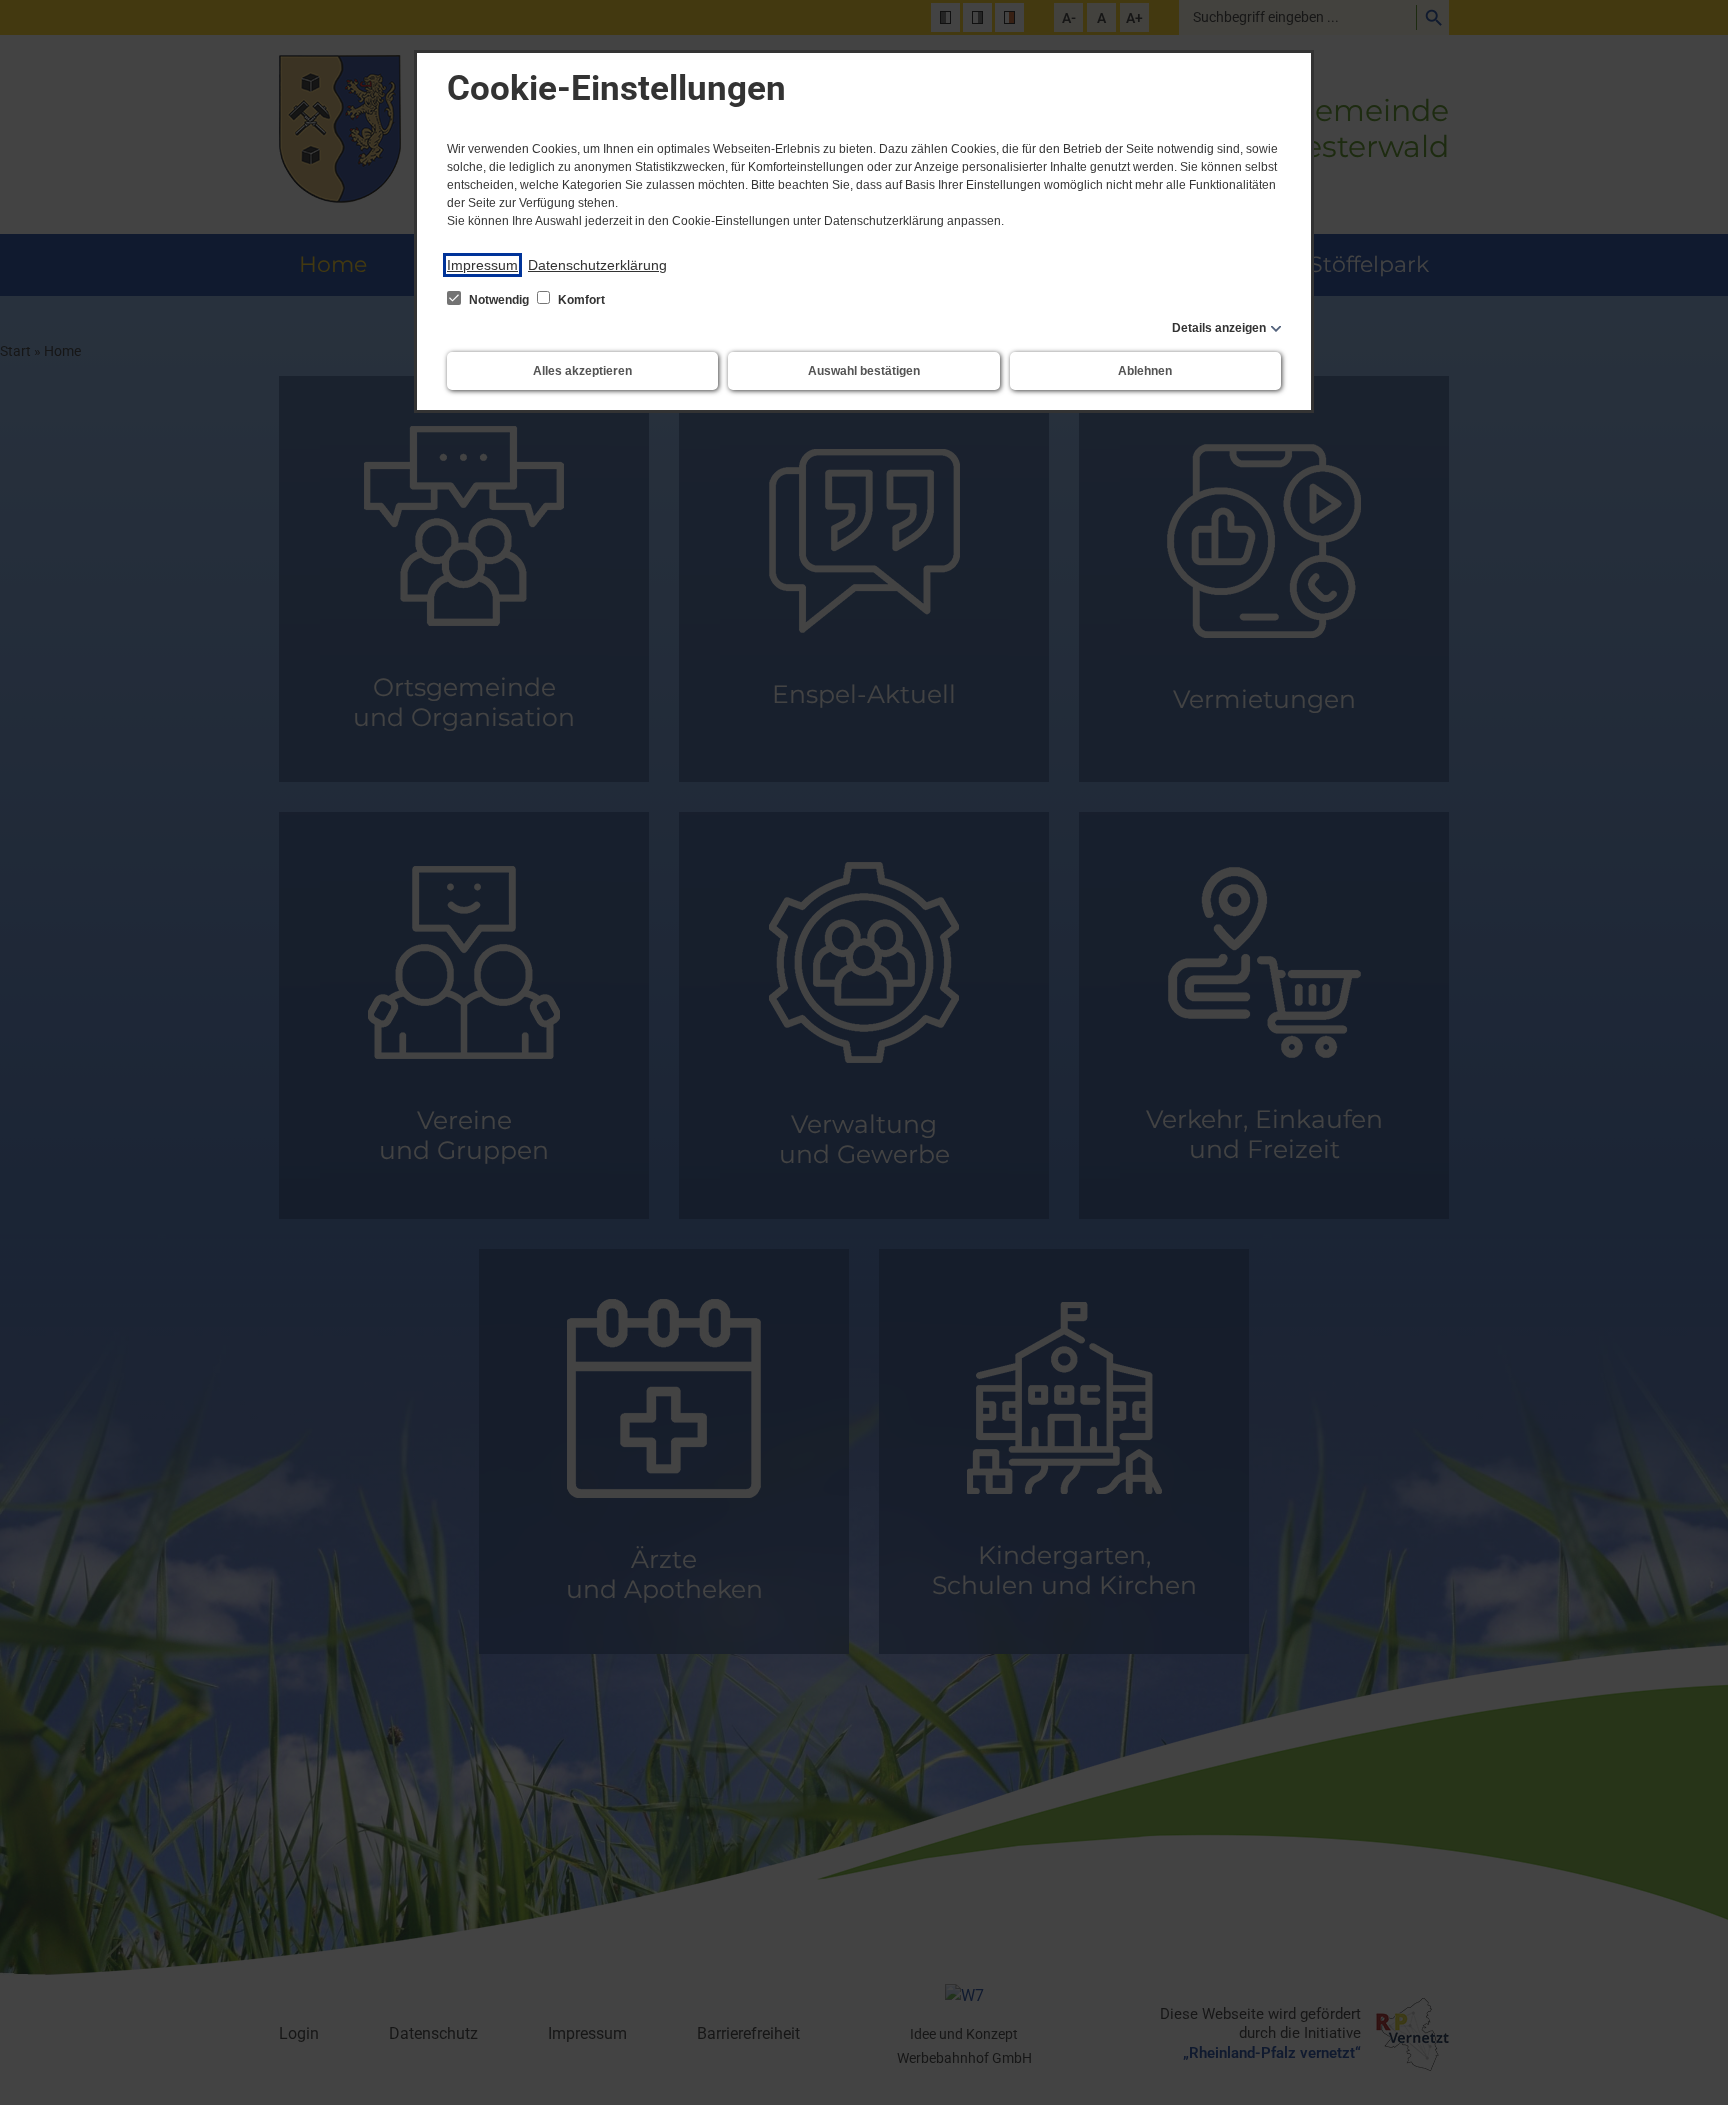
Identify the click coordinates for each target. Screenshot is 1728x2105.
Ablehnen (1145, 371)
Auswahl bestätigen (864, 371)
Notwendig (499, 300)
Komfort (580, 300)
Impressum (482, 265)
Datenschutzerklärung (597, 265)
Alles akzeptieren (582, 371)
